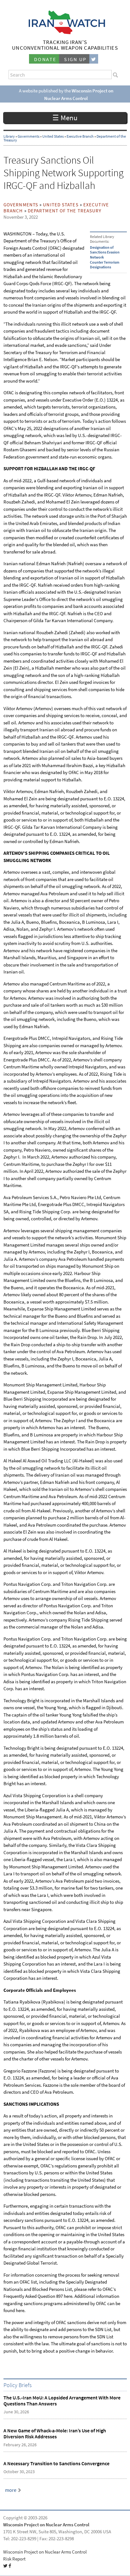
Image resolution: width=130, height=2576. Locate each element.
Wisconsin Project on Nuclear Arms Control (46, 2525)
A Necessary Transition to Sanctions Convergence (56, 2463)
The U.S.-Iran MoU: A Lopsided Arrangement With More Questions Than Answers (62, 2401)
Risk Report (14, 2559)
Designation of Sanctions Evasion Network (105, 252)
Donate (45, 59)
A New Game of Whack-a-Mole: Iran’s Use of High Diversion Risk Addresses (55, 2434)
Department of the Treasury (65, 211)
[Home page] (65, 32)
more (11, 2490)
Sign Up (75, 59)
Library (9, 136)
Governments (29, 136)
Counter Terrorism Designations (105, 265)
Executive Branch (80, 136)
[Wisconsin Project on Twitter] (94, 59)
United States (53, 136)
